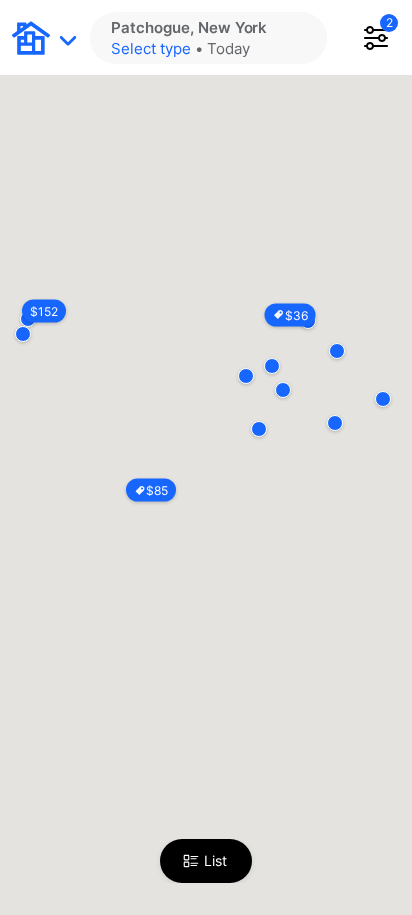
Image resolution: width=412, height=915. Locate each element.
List (215, 860)
